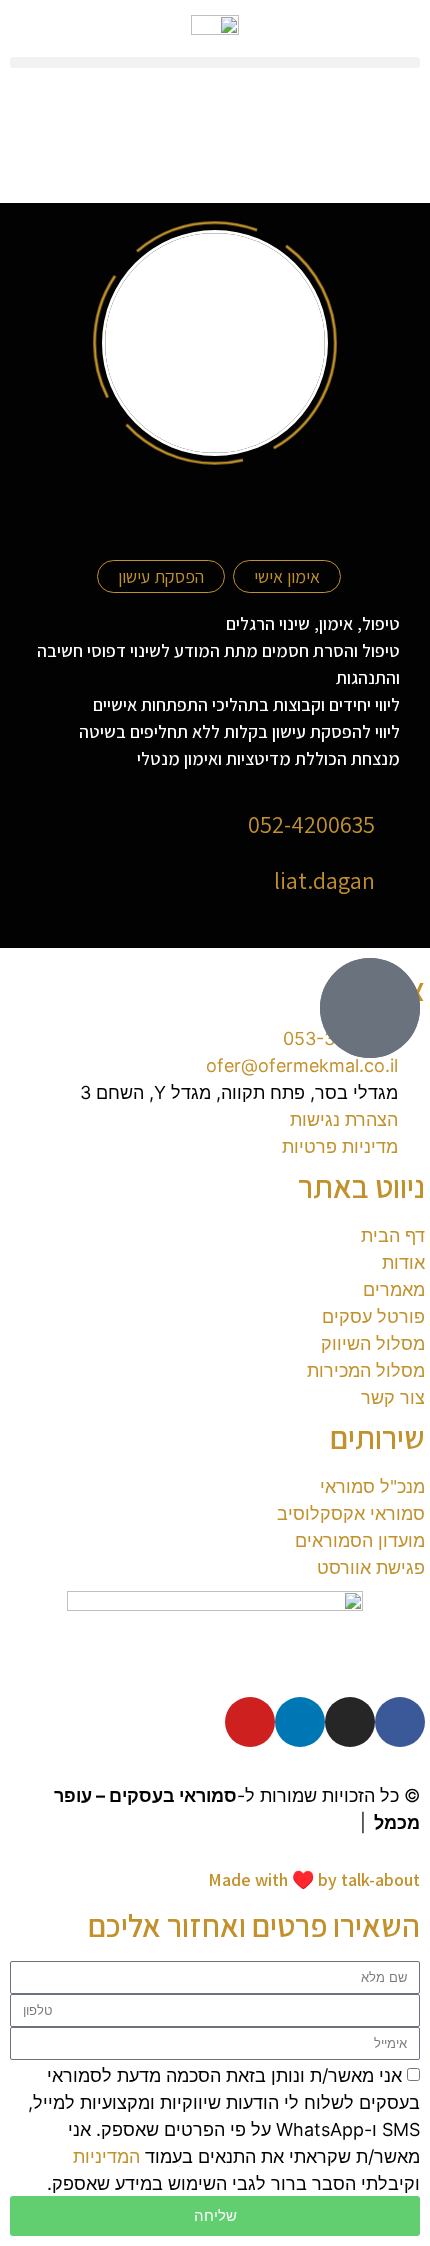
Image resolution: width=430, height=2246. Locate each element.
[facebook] (400, 1722)
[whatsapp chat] (370, 1008)
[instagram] (350, 1722)
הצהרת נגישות (296, 1822)
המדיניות (106, 2156)
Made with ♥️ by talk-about (314, 1879)
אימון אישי (287, 576)
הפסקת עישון (161, 576)
